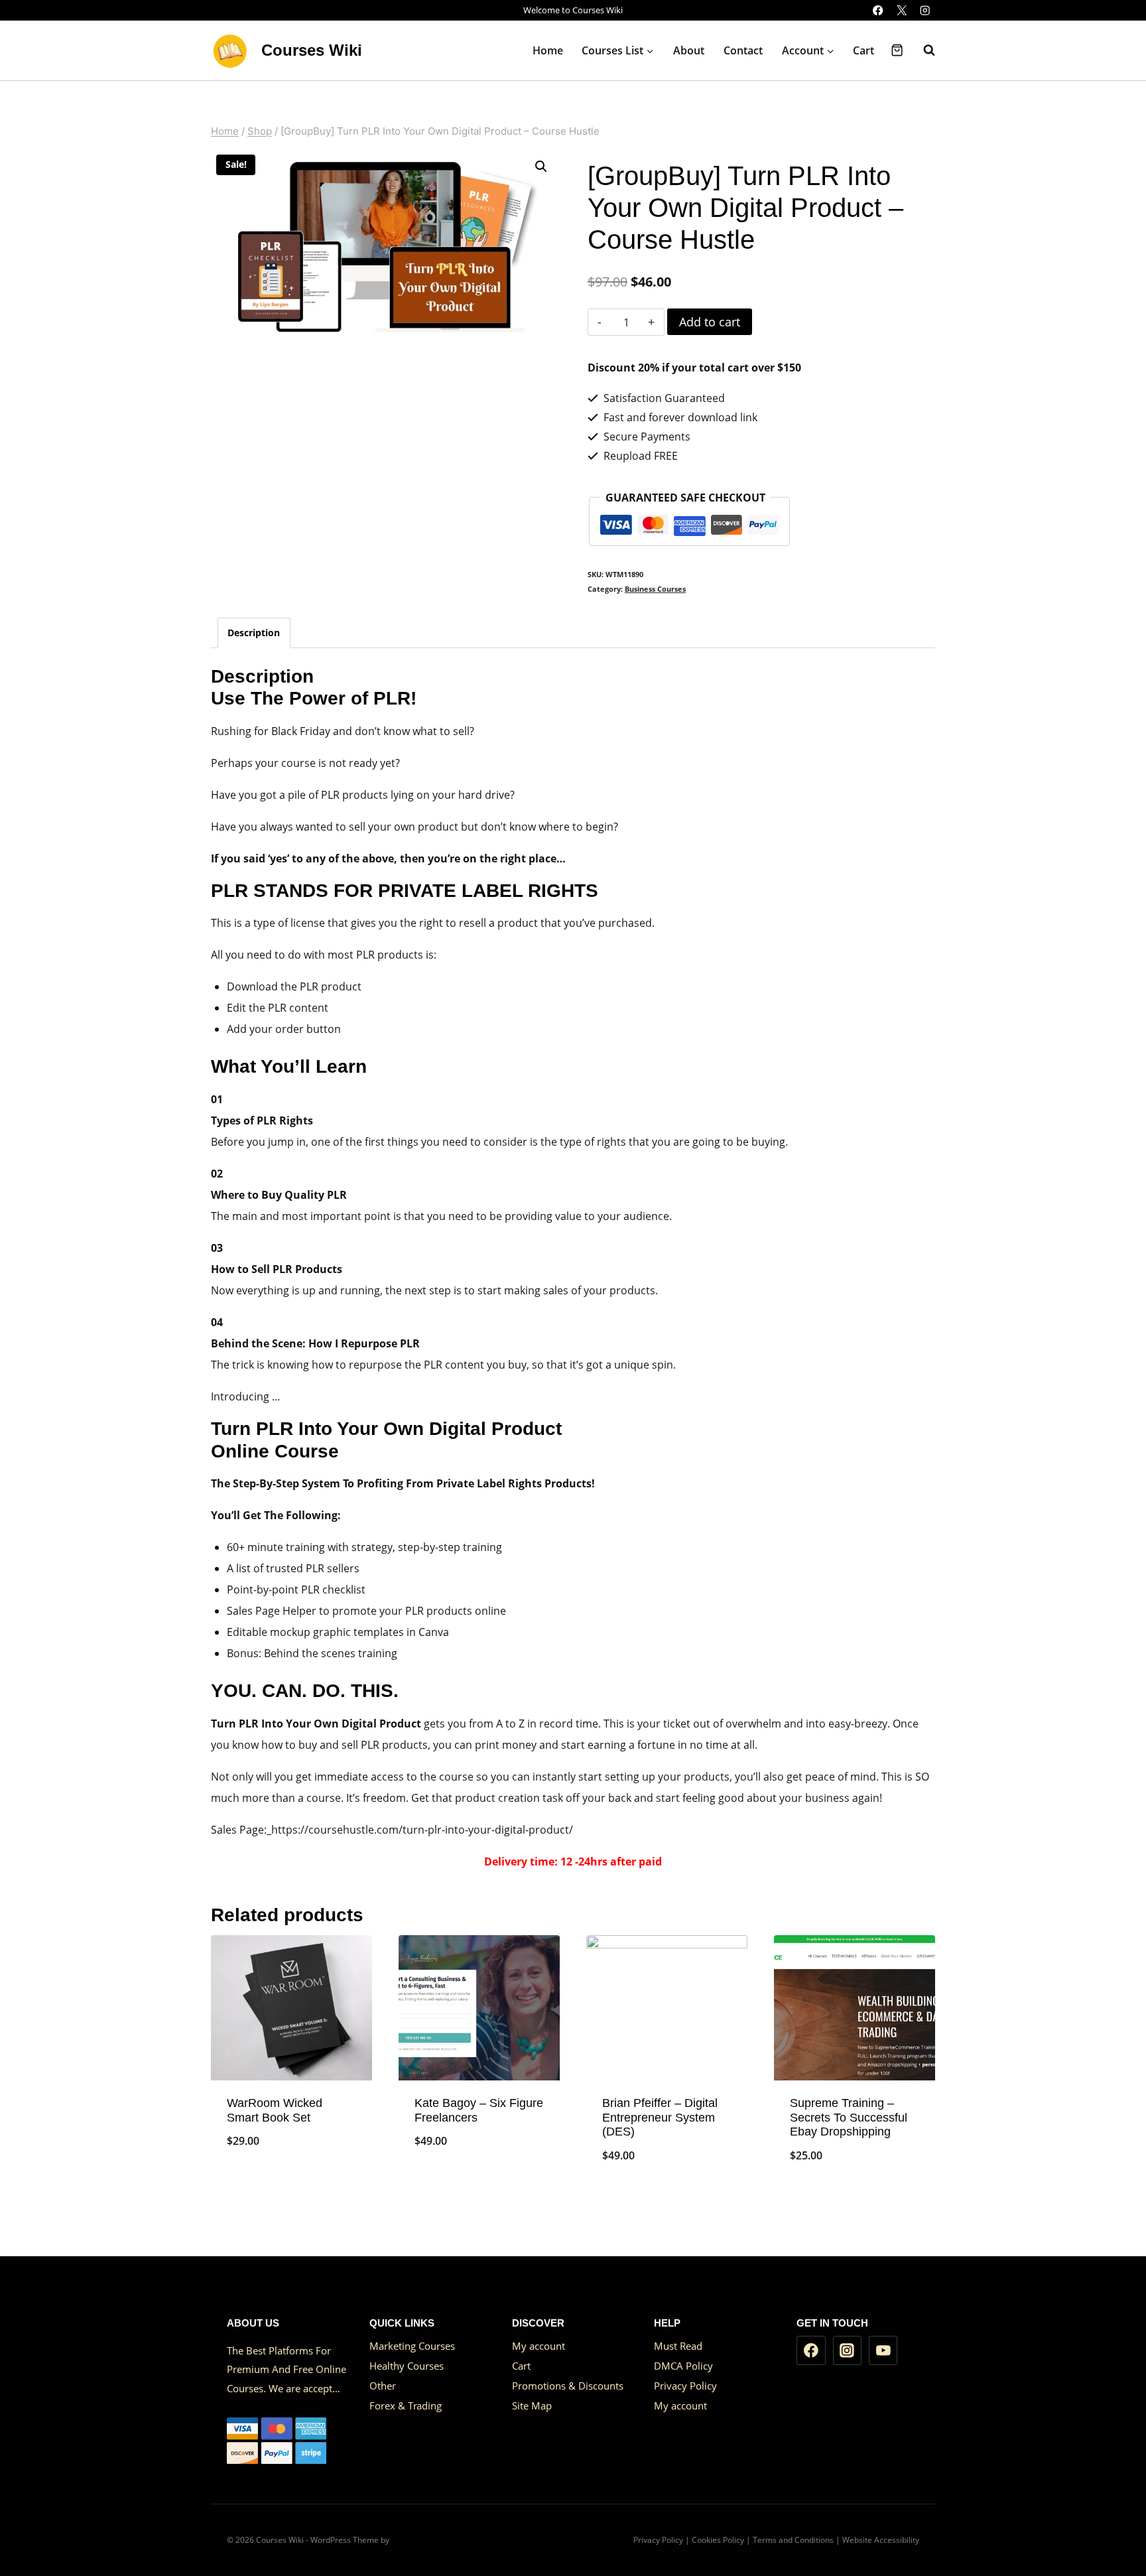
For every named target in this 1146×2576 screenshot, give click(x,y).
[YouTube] (883, 2350)
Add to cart (710, 322)
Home (548, 50)
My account (539, 2346)
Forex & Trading (406, 2406)
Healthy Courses (407, 2366)
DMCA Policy (683, 2366)
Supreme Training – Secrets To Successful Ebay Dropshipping (849, 2117)
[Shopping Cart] (897, 50)
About (689, 50)
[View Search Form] (923, 50)
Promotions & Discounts (568, 2386)
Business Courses (655, 589)
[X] (902, 10)
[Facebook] (878, 10)
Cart (863, 50)
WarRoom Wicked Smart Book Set (275, 2110)
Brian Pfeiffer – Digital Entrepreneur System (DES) (660, 2117)
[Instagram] (925, 10)
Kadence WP (414, 2540)
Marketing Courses (412, 2346)
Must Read (678, 2346)
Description (254, 633)
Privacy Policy (685, 2386)
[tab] (254, 633)
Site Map (532, 2406)
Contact (743, 50)
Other (383, 2386)
